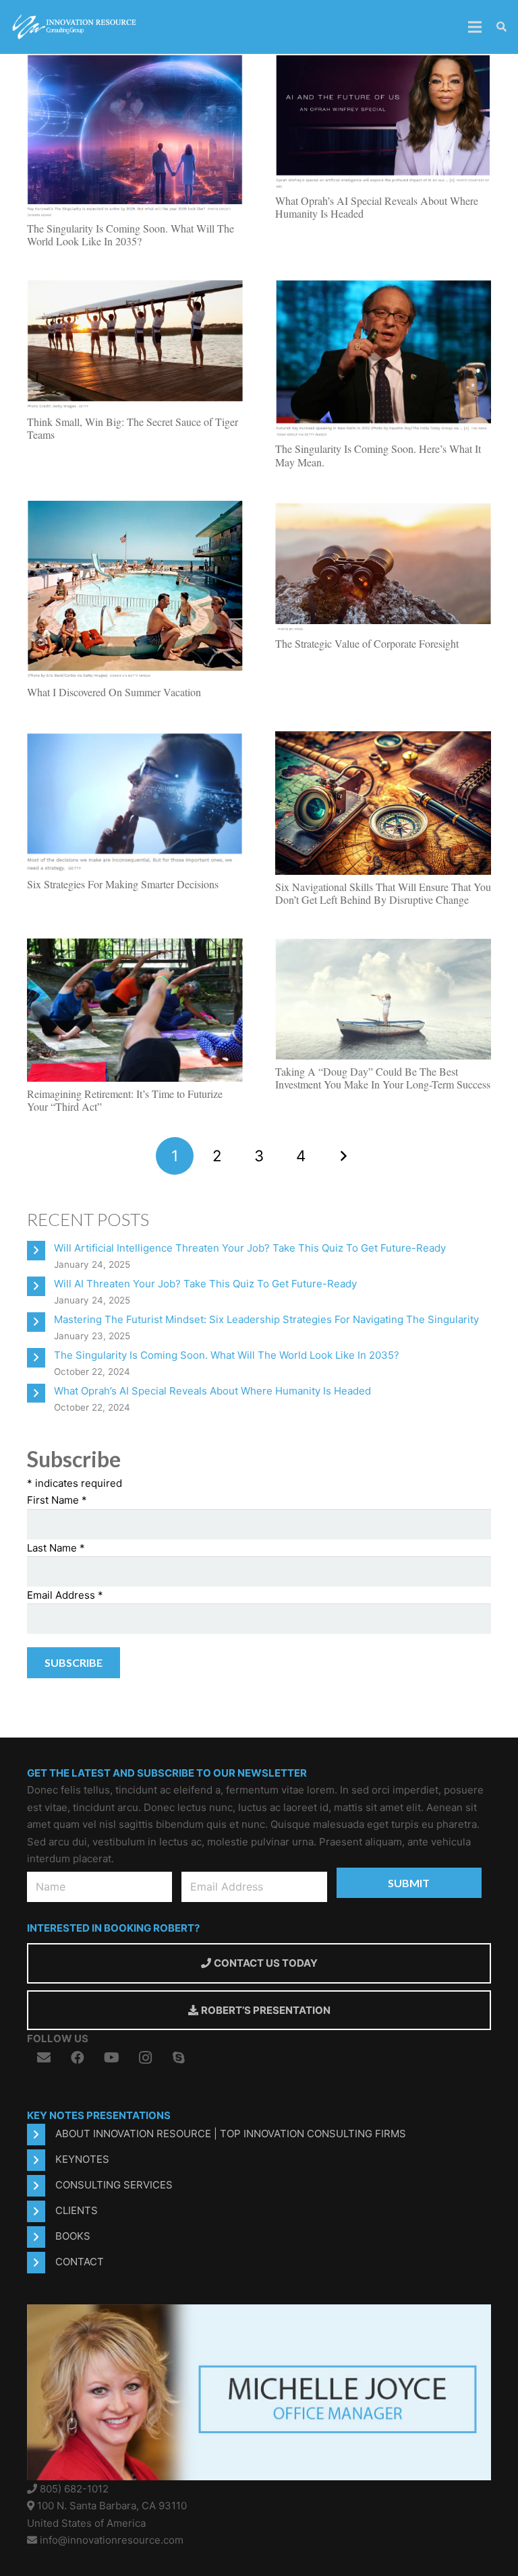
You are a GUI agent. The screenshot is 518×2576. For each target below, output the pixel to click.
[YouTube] (111, 2058)
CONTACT (80, 2262)
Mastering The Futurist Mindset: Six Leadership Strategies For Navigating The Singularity (266, 1319)
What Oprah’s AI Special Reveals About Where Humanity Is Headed (377, 207)
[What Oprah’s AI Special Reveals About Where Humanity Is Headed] (383, 62)
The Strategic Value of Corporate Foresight (367, 643)
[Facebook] (78, 2058)
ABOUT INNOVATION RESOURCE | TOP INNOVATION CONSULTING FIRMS (231, 2134)
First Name (57, 1500)
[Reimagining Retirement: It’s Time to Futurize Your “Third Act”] (135, 946)
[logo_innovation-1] (76, 27)
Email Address (65, 1595)
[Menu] (475, 27)
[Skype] (179, 2058)
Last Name (56, 1548)
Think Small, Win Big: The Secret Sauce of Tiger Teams (133, 428)
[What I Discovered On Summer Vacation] (135, 509)
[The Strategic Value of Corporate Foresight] (383, 509)
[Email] (44, 2058)
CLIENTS (77, 2210)
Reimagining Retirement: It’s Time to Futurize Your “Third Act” (125, 1100)
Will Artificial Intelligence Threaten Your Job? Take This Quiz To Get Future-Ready (250, 1248)
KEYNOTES (82, 2159)
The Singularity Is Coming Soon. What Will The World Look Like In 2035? (131, 235)
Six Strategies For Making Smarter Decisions (123, 884)
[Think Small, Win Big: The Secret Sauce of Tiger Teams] (135, 288)
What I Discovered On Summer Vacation (114, 692)
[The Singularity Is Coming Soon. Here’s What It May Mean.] (383, 288)
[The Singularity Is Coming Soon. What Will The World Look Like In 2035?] (135, 62)
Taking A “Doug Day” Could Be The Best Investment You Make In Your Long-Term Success (383, 1078)
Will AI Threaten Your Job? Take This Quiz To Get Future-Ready (205, 1284)
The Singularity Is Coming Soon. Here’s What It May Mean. (378, 455)
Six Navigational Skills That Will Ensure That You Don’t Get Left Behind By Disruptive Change (383, 893)
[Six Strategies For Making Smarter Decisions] (135, 739)
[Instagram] (145, 2058)
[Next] (343, 1156)
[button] (501, 27)
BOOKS (73, 2236)
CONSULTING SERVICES (114, 2185)
